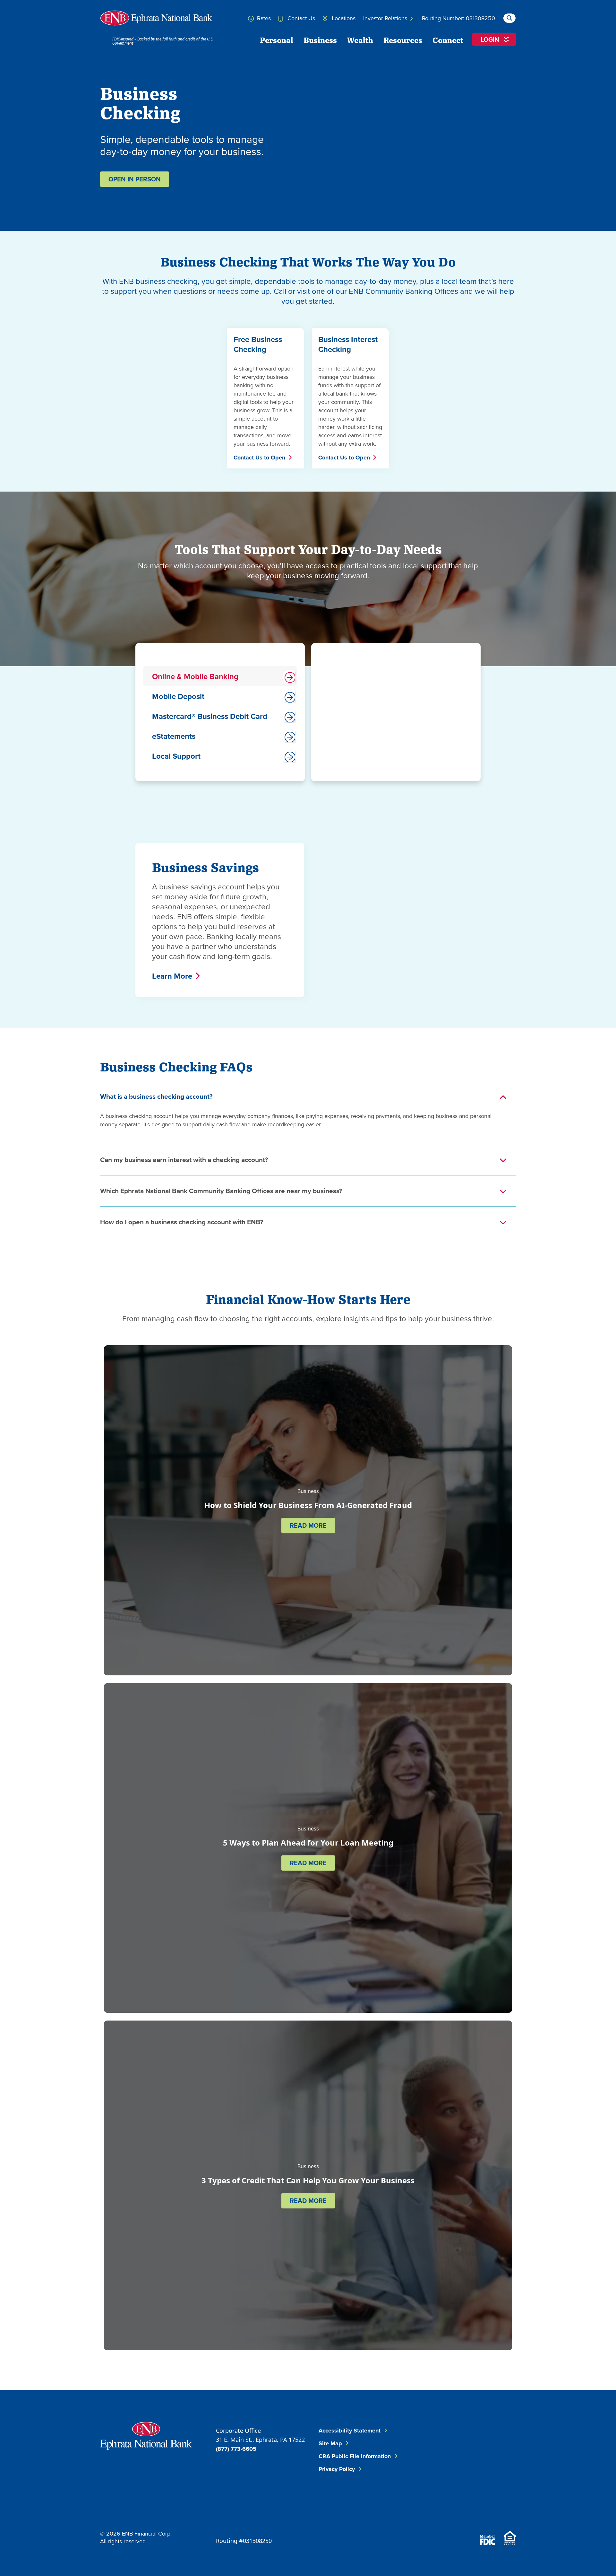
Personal (277, 40)
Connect (448, 40)
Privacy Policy (337, 2469)
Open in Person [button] (135, 179)
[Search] (509, 17)
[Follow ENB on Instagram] (461, 2474)
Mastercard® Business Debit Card (210, 716)
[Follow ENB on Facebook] (456, 2442)
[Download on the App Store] (465, 2512)
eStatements (174, 736)
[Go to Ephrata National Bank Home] (146, 2435)
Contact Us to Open (259, 458)
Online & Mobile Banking (195, 676)
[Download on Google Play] (500, 2512)
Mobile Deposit (178, 696)
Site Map (330, 2443)
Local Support (176, 756)
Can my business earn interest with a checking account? (184, 1160)
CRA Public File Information (355, 2456)
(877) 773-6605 (236, 2449)
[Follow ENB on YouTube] (500, 2474)
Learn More (172, 976)
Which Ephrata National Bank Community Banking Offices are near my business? (221, 1191)
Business (320, 40)
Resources (403, 40)
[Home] (156, 18)
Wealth (360, 40)
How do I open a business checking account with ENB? (182, 1222)
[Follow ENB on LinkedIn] (494, 2442)
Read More (308, 1525)
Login (490, 39)
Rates (263, 18)
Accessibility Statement (350, 2431)
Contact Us (300, 18)
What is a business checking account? (156, 1096)
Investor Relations (386, 18)
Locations (343, 18)
